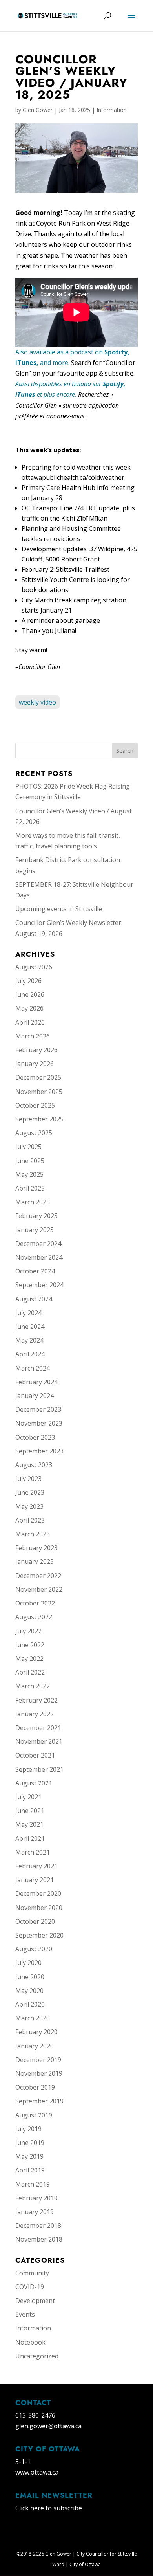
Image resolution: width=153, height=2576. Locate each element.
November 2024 (39, 1257)
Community (32, 2273)
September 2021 (39, 1769)
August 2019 (34, 2115)
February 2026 (36, 1050)
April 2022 (30, 1672)
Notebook (30, 2342)
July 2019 (28, 2129)
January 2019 (35, 2212)
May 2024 (29, 1340)
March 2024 (33, 1368)
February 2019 (36, 2198)
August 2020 (34, 1949)
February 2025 (36, 1216)
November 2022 (39, 1589)
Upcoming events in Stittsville (59, 909)
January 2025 (35, 1230)
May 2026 (29, 1008)
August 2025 (34, 1133)
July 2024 (28, 1313)
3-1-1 (23, 2462)
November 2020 (39, 1908)
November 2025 (39, 1092)
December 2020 (38, 1893)
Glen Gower (38, 110)
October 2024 (35, 1271)
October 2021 (35, 1755)
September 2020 (39, 1935)
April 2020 (30, 2004)
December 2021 (38, 1728)
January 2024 (35, 1396)
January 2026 (35, 1064)
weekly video (37, 702)
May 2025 (29, 1174)
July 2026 (28, 981)
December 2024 (38, 1244)
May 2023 (29, 1506)
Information (112, 110)
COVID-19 (30, 2287)
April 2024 (30, 1354)
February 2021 (36, 1866)
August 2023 (34, 1465)
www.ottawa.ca (37, 2472)
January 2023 (35, 1561)
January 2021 (35, 1880)
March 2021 (33, 1852)
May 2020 (29, 1991)
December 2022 (38, 1576)
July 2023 (28, 1479)
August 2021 (34, 1783)
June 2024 (30, 1327)
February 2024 (36, 1382)
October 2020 (35, 1921)
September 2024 (39, 1285)
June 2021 (30, 1811)
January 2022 (35, 1714)
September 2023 (39, 1451)
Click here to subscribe (49, 2508)
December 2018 (38, 2226)
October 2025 (35, 1105)
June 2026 (30, 994)
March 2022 (33, 1686)
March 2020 (33, 2018)
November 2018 (39, 2239)
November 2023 (39, 1423)
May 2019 (29, 2156)
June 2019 (30, 2143)
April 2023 (30, 1520)
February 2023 (36, 1548)
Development (35, 2301)
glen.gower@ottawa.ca (48, 2426)
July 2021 (28, 1797)
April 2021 (30, 1838)
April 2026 (30, 1022)
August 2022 (34, 1617)
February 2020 (36, 2032)
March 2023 (33, 1534)
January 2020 (35, 2046)
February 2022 (36, 1700)
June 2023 (30, 1492)
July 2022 (28, 1631)
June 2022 (30, 1645)
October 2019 (35, 2087)
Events (25, 2314)
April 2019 (30, 2170)
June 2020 (30, 1977)
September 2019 (39, 2101)
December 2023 (38, 1409)
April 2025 (30, 1188)
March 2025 (33, 1202)
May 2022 (29, 1659)
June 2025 (30, 1161)
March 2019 (33, 2184)
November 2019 (39, 2073)
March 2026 (33, 1036)
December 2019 (38, 2060)
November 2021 (39, 1741)
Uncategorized (37, 2356)
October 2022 (35, 1603)
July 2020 (28, 1963)
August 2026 (34, 967)
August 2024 (34, 1299)
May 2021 (29, 1824)
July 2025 (28, 1147)
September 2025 (39, 1119)
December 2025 (38, 1077)
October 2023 (35, 1437)
